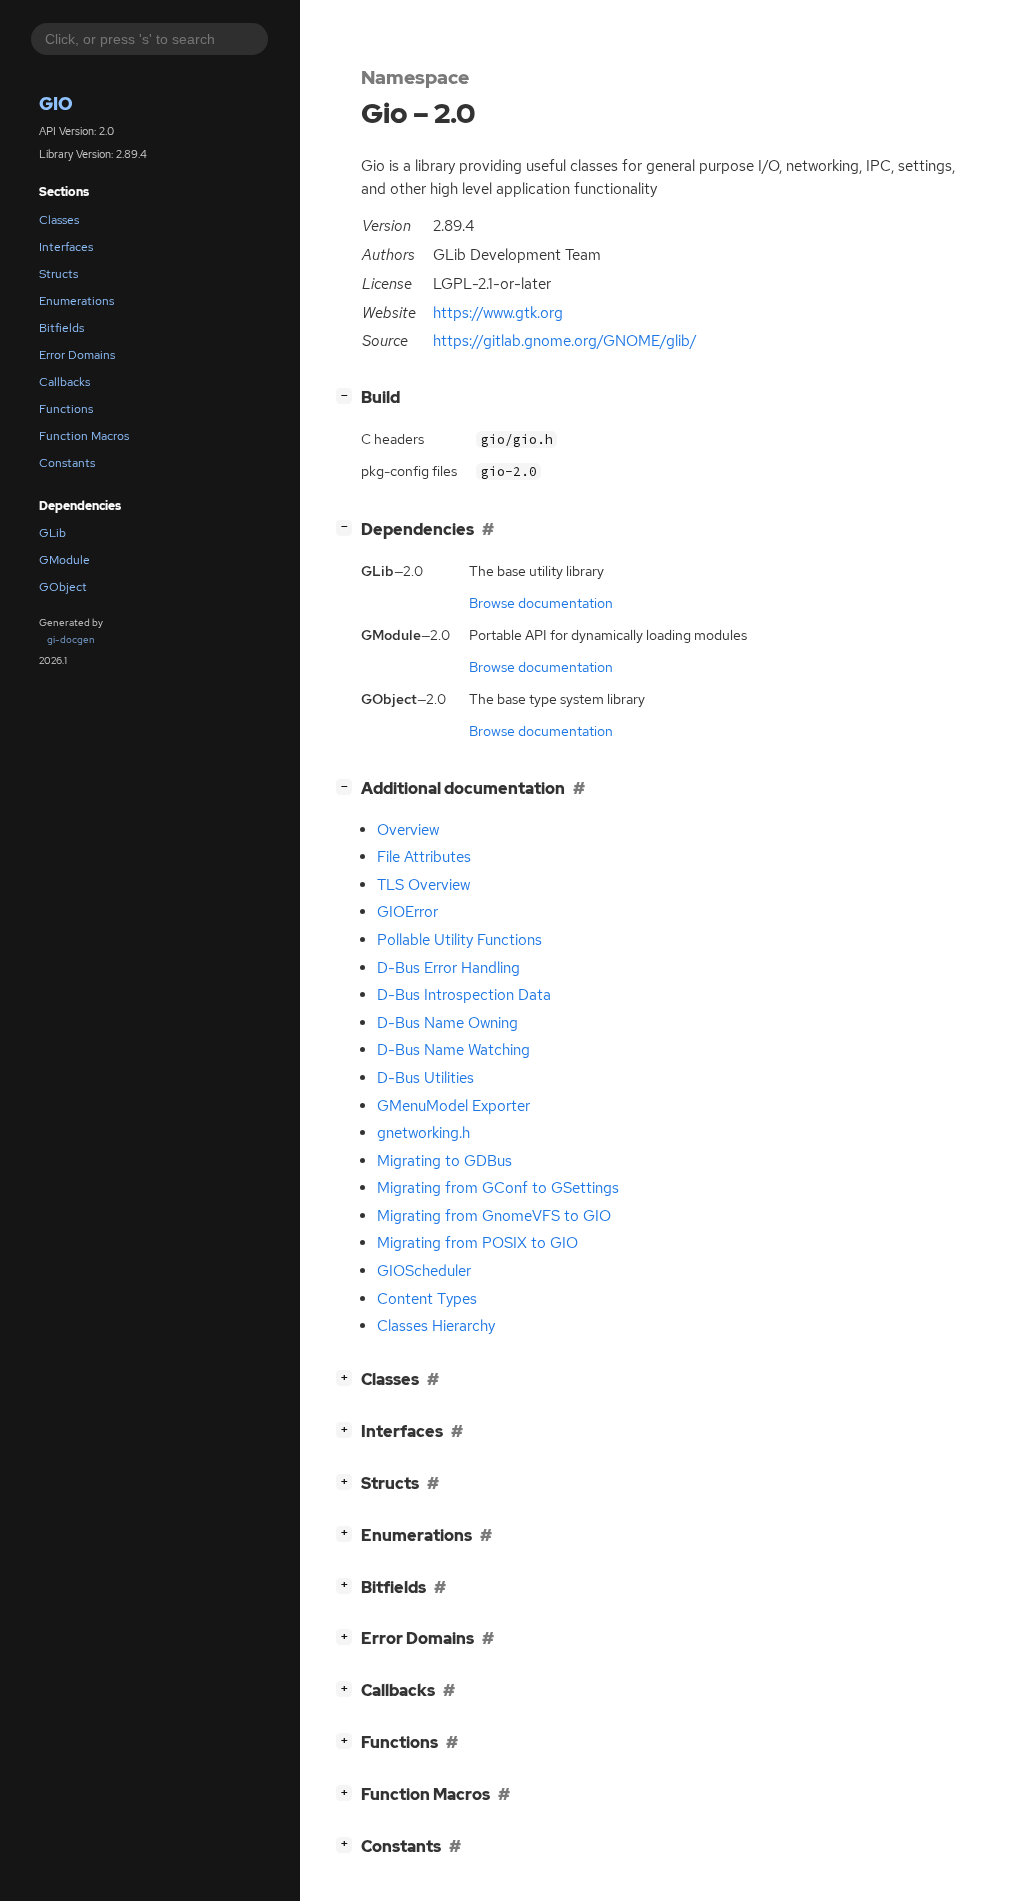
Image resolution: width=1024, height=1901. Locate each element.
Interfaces (66, 247)
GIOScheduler (424, 1271)
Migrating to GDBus (444, 1161)
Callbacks (64, 382)
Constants (67, 463)
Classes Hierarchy (436, 1326)
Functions (66, 409)
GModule (64, 560)
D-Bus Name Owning (447, 1023)
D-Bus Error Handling (448, 968)
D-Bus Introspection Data (464, 995)
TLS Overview (423, 885)
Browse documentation (541, 603)
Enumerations (76, 301)
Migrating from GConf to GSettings (498, 1188)
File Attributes (424, 857)
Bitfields (61, 328)
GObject (63, 587)
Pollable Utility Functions (459, 940)
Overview (408, 830)
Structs (58, 274)
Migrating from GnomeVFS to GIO (494, 1216)
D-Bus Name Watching (453, 1050)
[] (348, 395)
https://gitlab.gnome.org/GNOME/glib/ (565, 341)
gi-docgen (71, 639)
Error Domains (77, 355)
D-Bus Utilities (425, 1078)
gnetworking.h (423, 1133)
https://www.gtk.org (498, 313)
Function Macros (84, 436)
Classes (59, 220)
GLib (52, 533)
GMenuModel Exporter (453, 1106)
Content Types (427, 1299)
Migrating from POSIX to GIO (477, 1243)
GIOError (407, 912)
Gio (56, 103)
